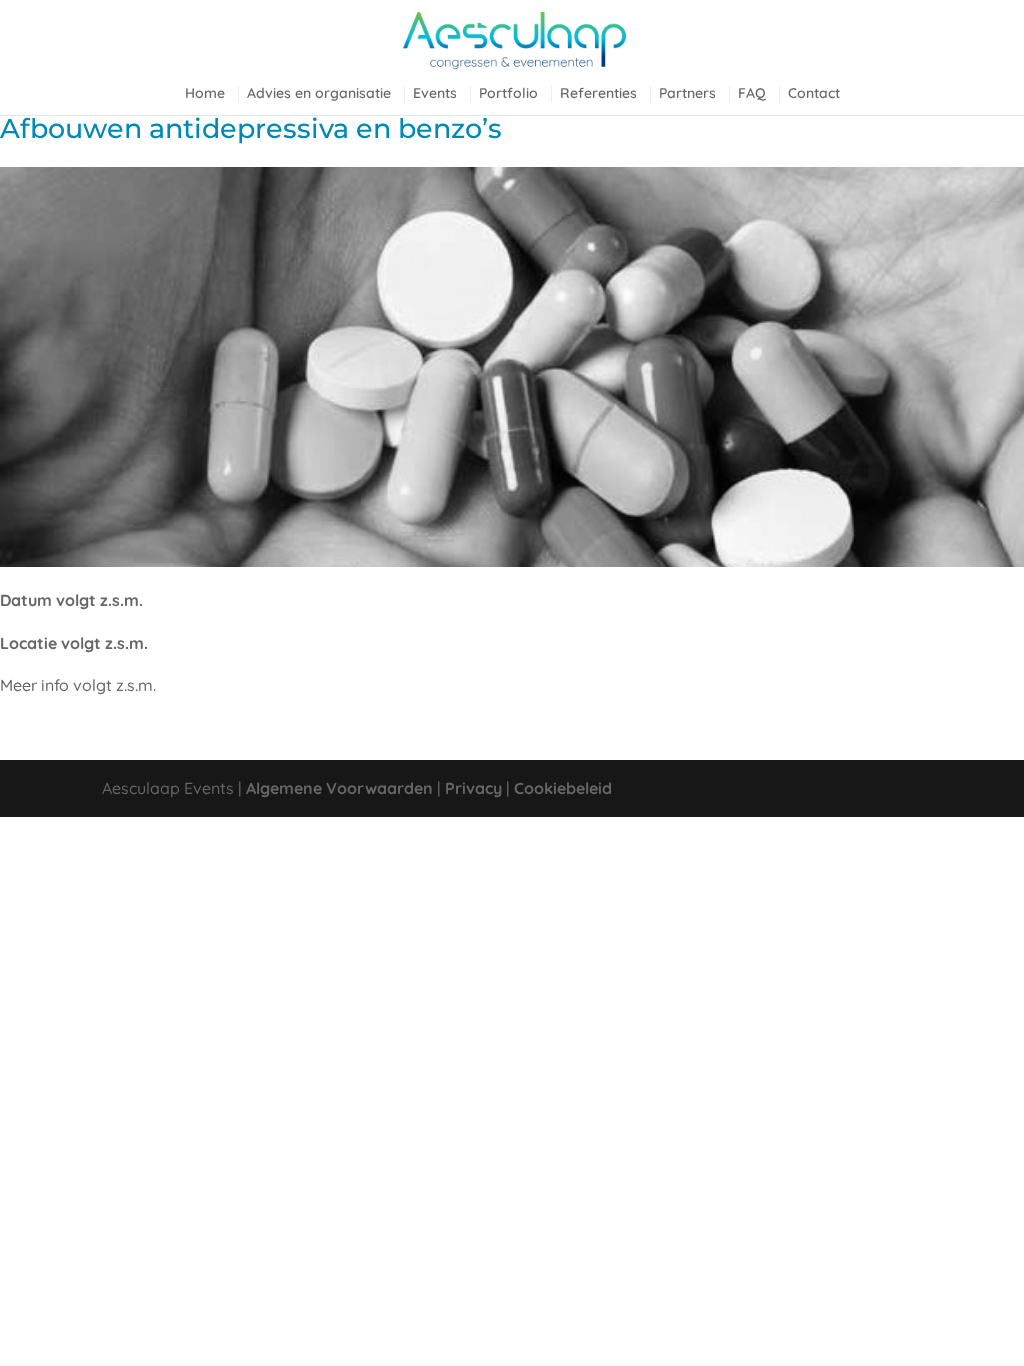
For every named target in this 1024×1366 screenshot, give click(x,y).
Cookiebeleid (563, 788)
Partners (687, 94)
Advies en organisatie (319, 94)
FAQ (752, 94)
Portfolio (508, 94)
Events (435, 94)
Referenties (598, 94)
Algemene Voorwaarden (339, 788)
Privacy (473, 788)
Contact (814, 94)
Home (205, 94)
